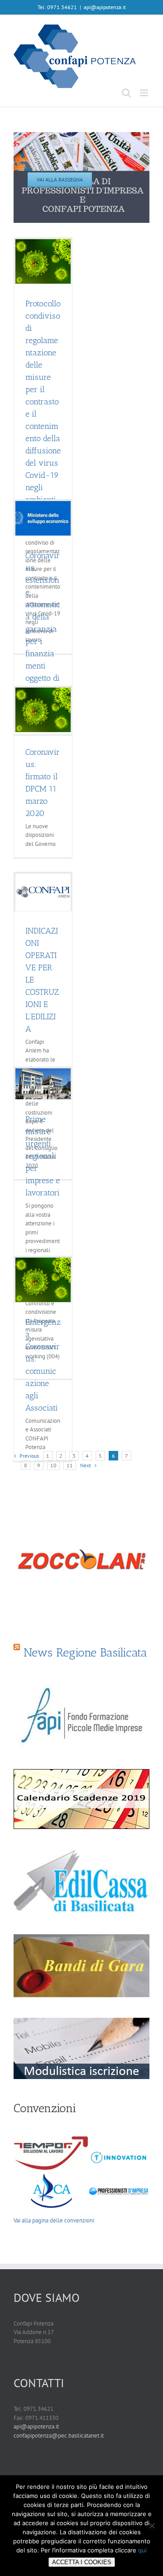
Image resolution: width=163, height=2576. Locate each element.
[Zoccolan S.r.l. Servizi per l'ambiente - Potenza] (81, 1558)
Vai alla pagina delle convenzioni (54, 2220)
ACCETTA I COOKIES (82, 2562)
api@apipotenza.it (105, 7)
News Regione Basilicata (85, 1653)
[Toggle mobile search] (126, 93)
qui (142, 2550)
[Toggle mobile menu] (145, 93)
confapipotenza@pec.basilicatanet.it (59, 2436)
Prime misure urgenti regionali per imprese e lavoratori (43, 1156)
